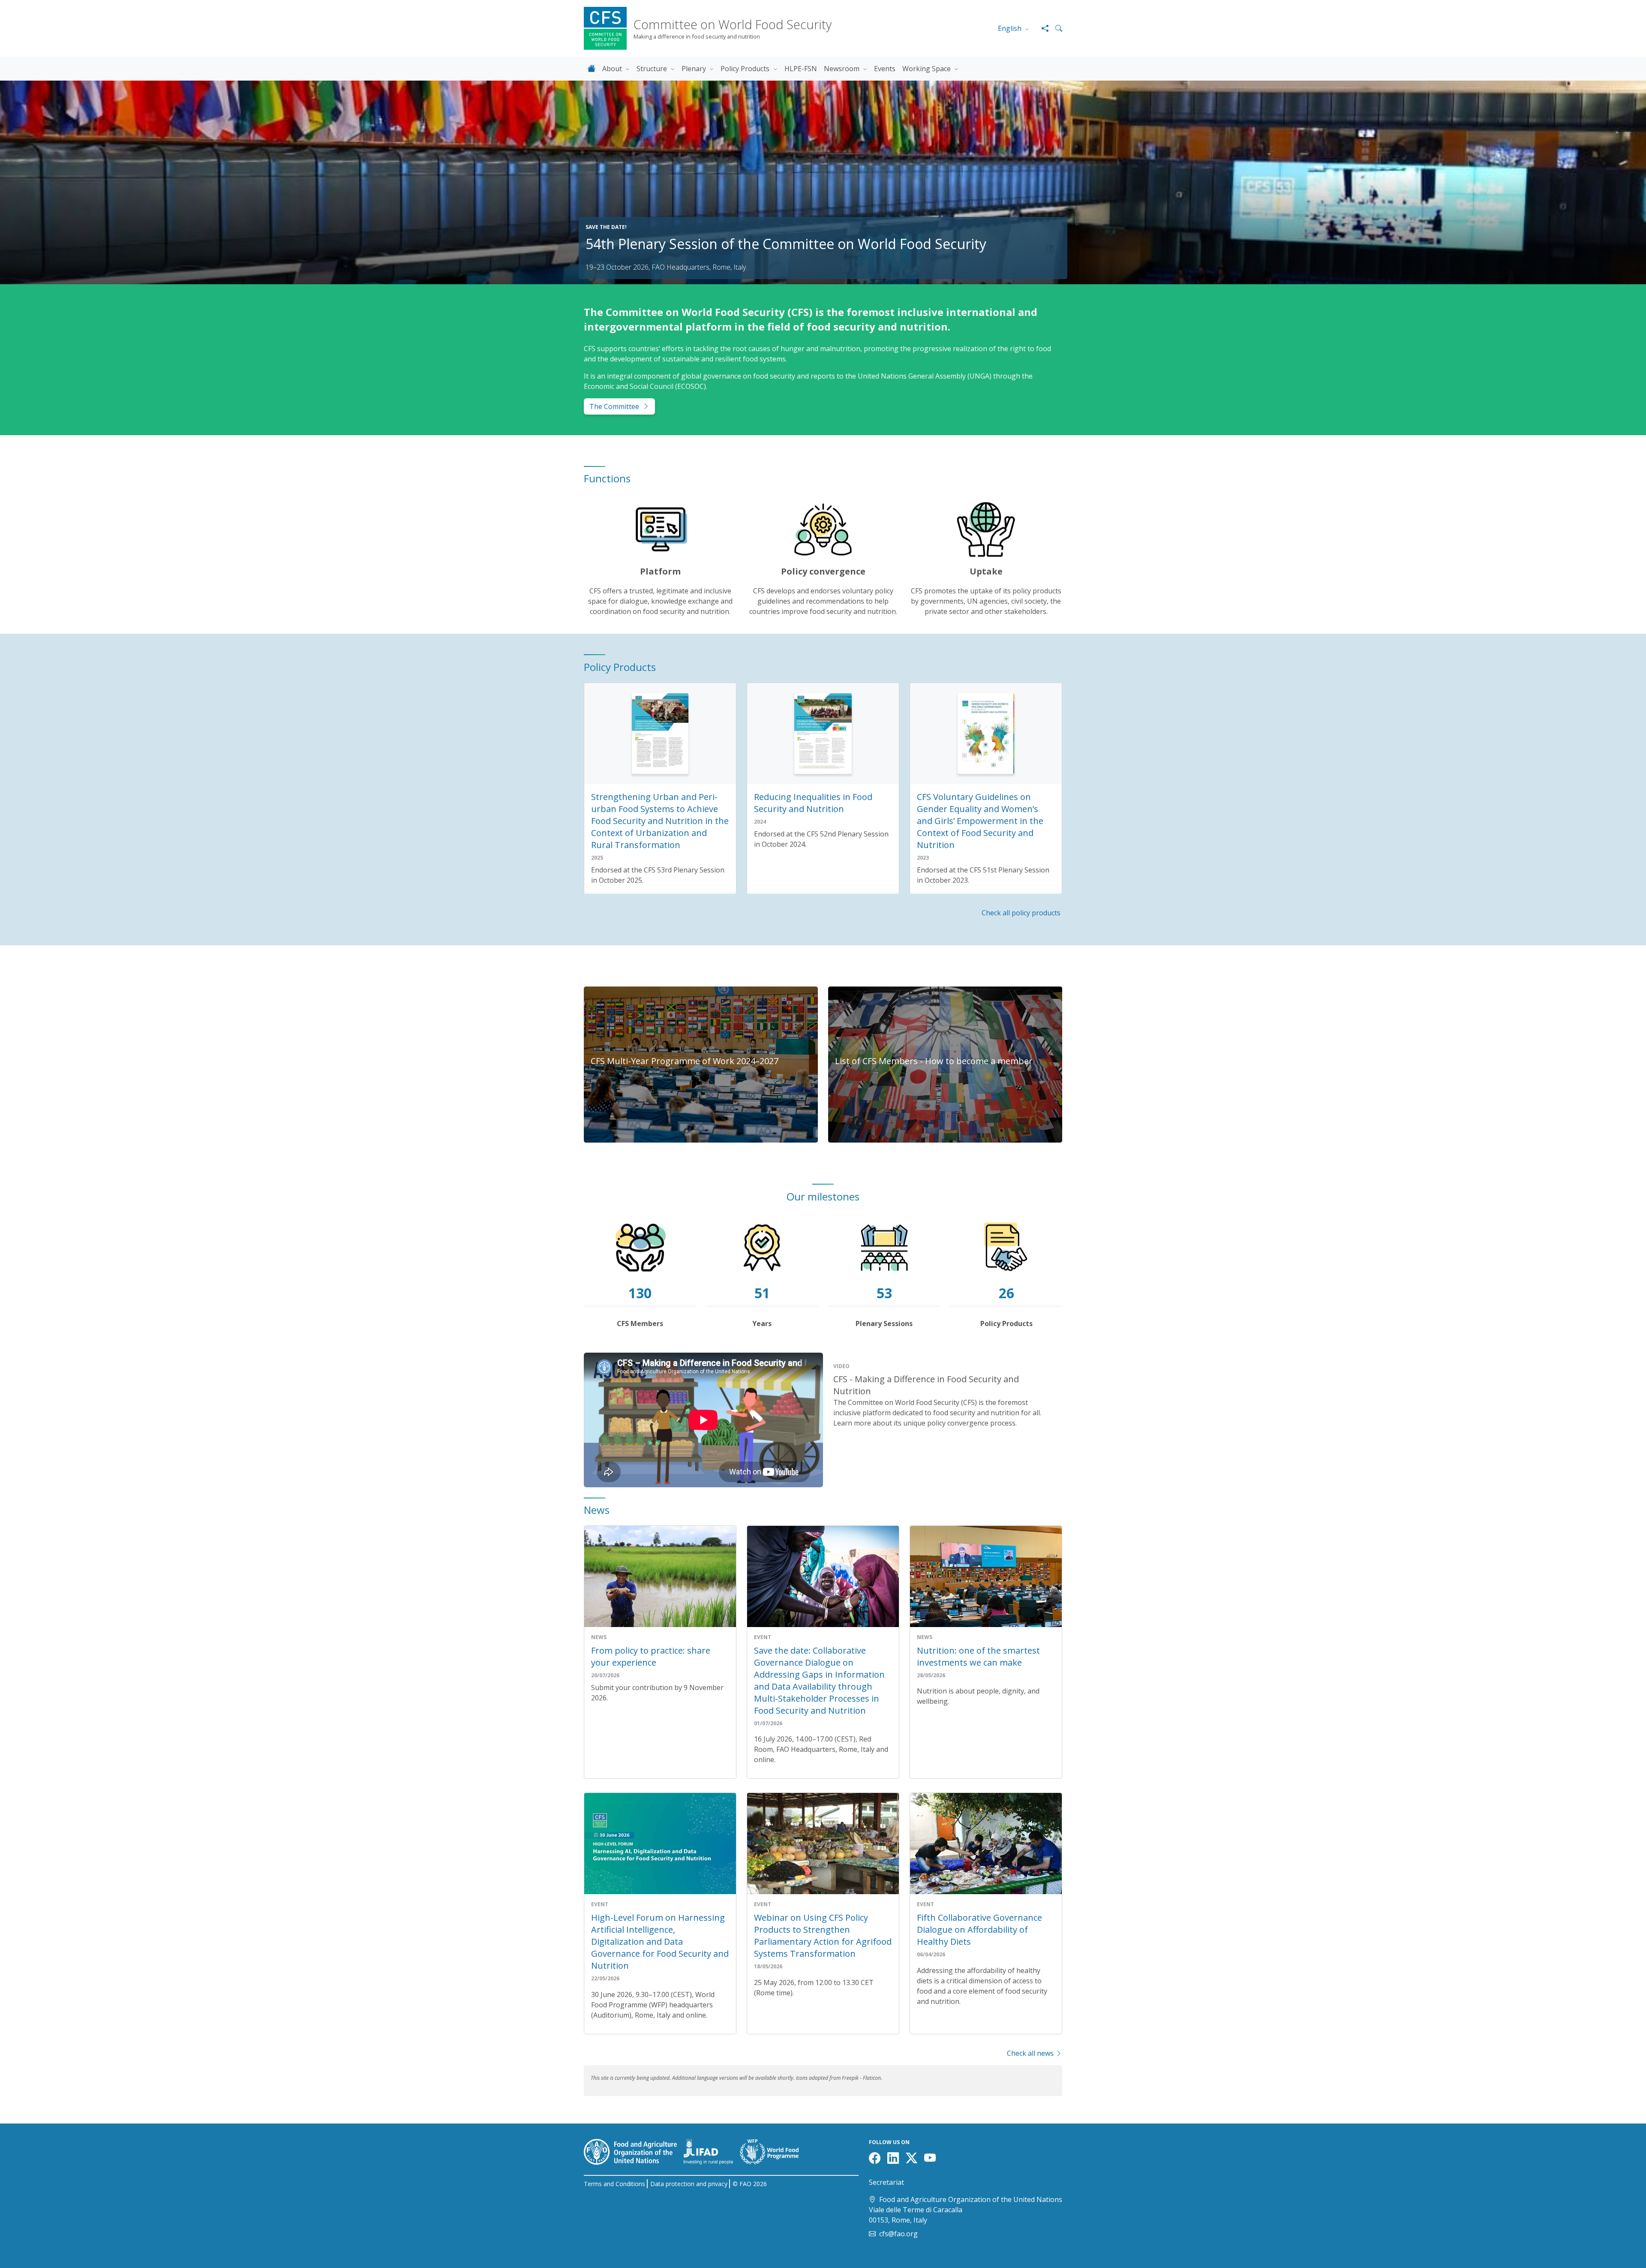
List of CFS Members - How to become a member (934, 1061)
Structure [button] (653, 69)
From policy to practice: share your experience (651, 1656)
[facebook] (876, 2160)
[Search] (1055, 28)
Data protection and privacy (689, 2184)
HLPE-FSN (801, 69)
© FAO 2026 (750, 2184)
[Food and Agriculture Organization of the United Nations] (634, 2151)
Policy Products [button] (746, 69)
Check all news (1031, 2053)
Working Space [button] (927, 69)
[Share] (1042, 28)
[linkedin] (895, 2160)
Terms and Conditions (614, 2184)
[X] (913, 2160)
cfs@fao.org (898, 2234)
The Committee (614, 406)
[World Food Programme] (773, 2151)
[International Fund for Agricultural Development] (712, 2151)
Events (885, 69)
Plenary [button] (695, 69)
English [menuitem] (1011, 28)
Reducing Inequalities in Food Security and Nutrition (813, 803)
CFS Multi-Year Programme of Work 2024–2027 (685, 1061)
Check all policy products (1022, 913)
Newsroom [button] (843, 69)
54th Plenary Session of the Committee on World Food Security (786, 244)
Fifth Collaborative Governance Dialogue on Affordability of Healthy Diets (979, 1930)
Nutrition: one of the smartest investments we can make (978, 1656)
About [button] (613, 69)
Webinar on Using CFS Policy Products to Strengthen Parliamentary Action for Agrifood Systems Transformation (823, 1936)
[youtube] (932, 2160)
